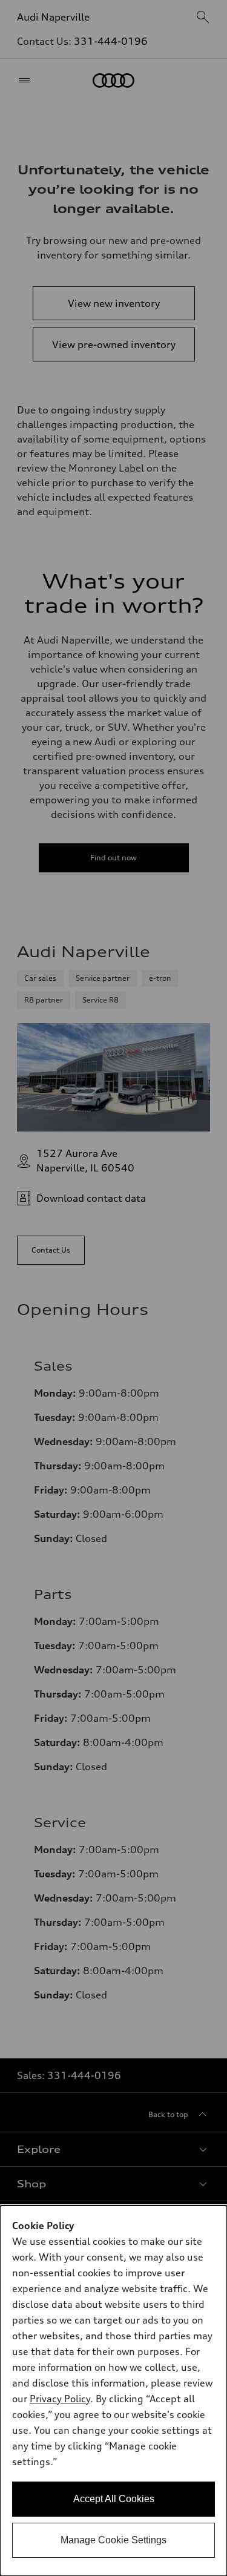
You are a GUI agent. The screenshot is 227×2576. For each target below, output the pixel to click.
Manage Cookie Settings (113, 2540)
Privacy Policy (60, 2399)
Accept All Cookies (114, 2499)
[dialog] (113, 2391)
